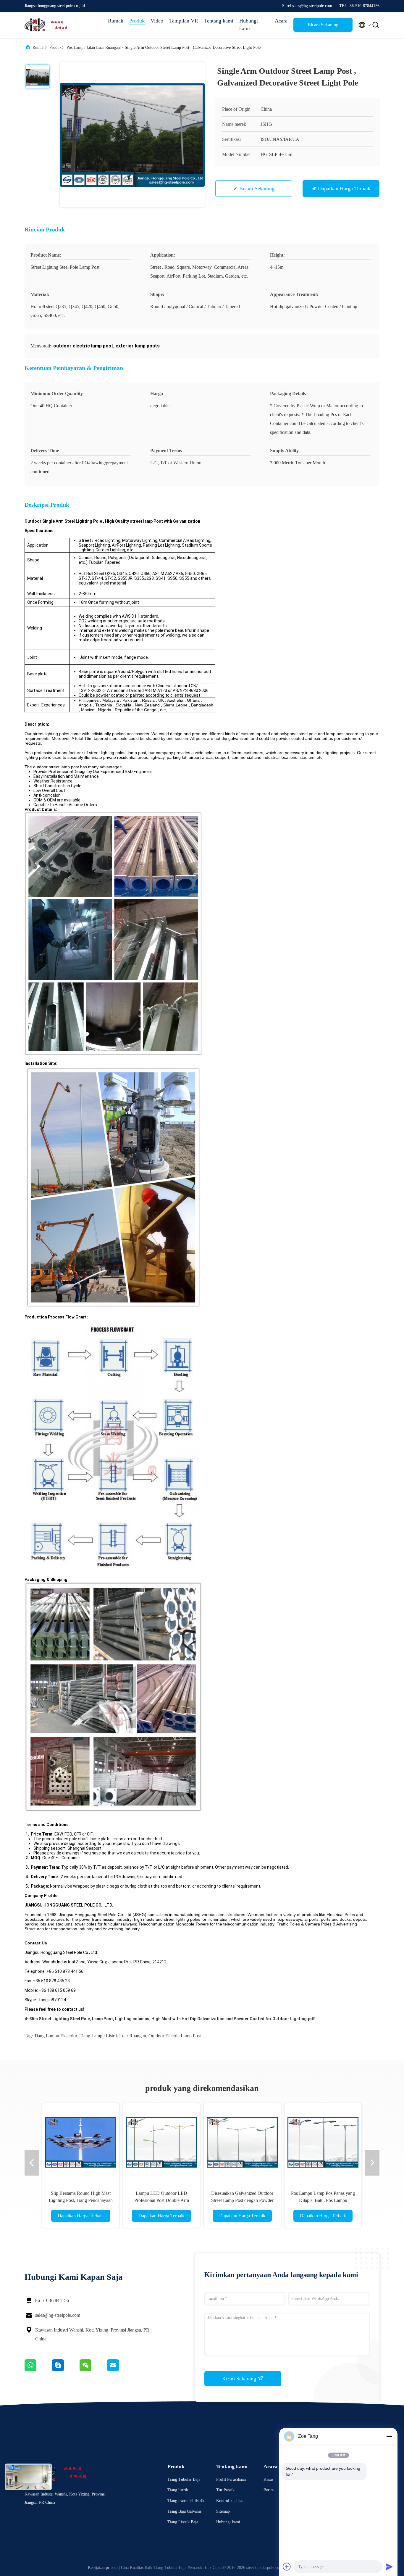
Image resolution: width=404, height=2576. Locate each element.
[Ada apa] (38, 2370)
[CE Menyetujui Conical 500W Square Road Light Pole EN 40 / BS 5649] (242, 2142)
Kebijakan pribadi (103, 2568)
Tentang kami (219, 21)
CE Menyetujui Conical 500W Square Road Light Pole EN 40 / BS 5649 (242, 2200)
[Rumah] (48, 25)
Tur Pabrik (225, 2490)
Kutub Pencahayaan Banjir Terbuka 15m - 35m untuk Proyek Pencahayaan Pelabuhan (323, 2200)
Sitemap (223, 2511)
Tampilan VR (184, 21)
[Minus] (389, 2436)
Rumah (116, 21)
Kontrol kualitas (230, 2501)
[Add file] (287, 2567)
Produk (137, 21)
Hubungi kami (249, 25)
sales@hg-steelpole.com (58, 2315)
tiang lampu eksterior (56, 2036)
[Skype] (66, 2370)
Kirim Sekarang (240, 2379)
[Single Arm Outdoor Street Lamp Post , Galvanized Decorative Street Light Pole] (132, 135)
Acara (281, 21)
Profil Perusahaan (231, 2479)
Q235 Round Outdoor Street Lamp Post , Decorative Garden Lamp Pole (161, 2200)
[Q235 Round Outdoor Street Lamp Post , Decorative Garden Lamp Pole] (161, 2142)
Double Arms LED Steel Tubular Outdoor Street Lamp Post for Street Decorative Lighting (81, 2200)
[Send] (389, 2567)
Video (157, 21)
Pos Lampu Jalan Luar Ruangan (93, 48)
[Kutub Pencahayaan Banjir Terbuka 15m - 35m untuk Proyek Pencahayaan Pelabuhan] (323, 2142)
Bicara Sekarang (323, 25)
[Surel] (120, 2370)
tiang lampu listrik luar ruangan (113, 2036)
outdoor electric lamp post (175, 2036)
